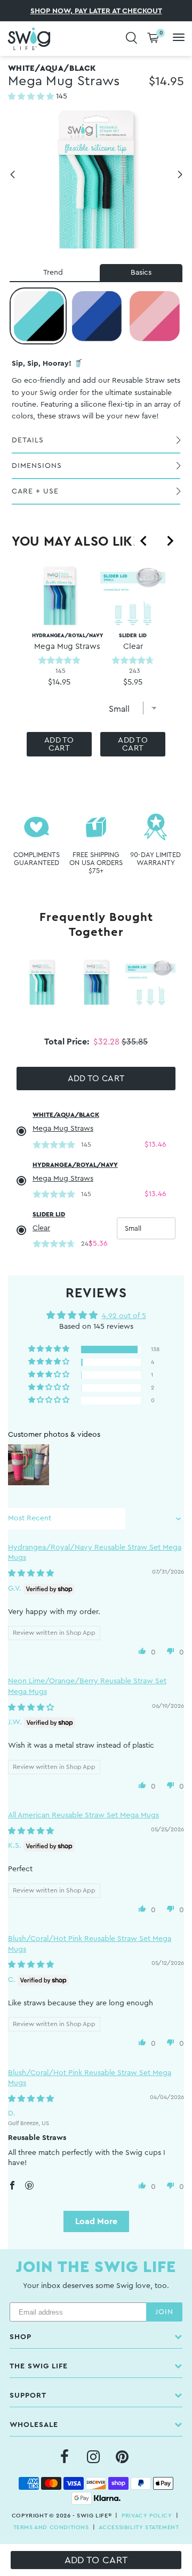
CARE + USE (35, 491)
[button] (32, 97)
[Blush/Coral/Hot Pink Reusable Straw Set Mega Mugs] (154, 316)
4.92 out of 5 (124, 1316)
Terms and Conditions (51, 2527)
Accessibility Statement (139, 2527)
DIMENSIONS (37, 466)
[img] (31, 1574)
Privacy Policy (147, 2516)
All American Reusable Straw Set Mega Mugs (83, 1815)
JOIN (164, 2312)
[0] (153, 39)
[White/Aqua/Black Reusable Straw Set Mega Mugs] (38, 316)
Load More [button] (96, 2221)
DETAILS (28, 440)
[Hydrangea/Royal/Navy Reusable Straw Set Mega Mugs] (96, 316)
